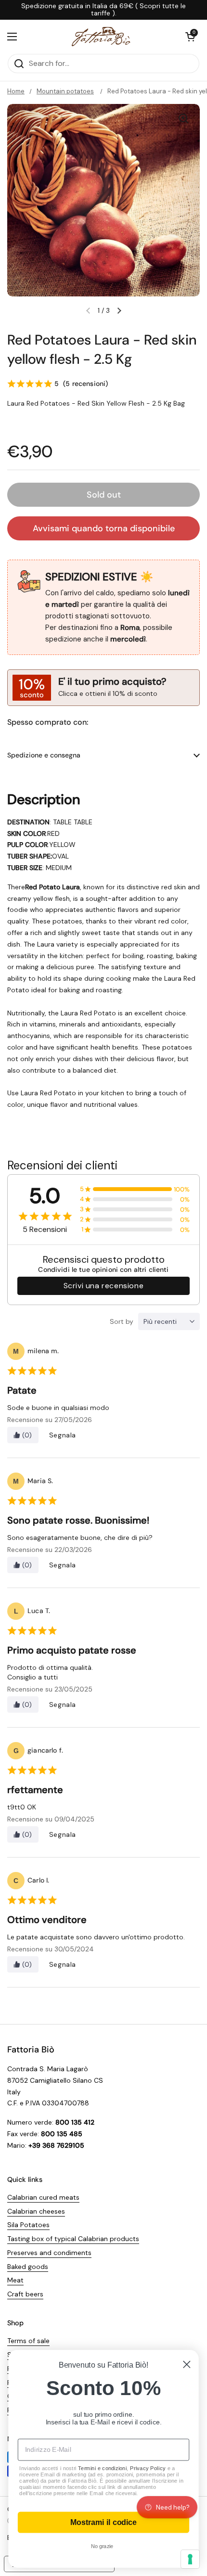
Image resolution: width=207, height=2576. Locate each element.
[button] (190, 37)
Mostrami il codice (103, 2523)
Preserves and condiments (49, 2253)
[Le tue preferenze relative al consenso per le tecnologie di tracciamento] (190, 2559)
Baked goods (28, 2267)
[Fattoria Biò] (101, 37)
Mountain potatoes (65, 91)
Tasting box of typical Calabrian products (73, 2239)
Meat (15, 2280)
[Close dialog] (187, 2365)
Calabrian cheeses (36, 2211)
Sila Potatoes (28, 2225)
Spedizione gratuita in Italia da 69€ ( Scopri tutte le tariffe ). (103, 10)
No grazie (102, 2546)
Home (16, 91)
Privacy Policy (148, 2468)
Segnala (63, 1435)
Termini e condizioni (102, 2468)
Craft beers (25, 2294)
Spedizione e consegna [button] (44, 755)
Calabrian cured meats (43, 2197)
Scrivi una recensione (104, 1286)
